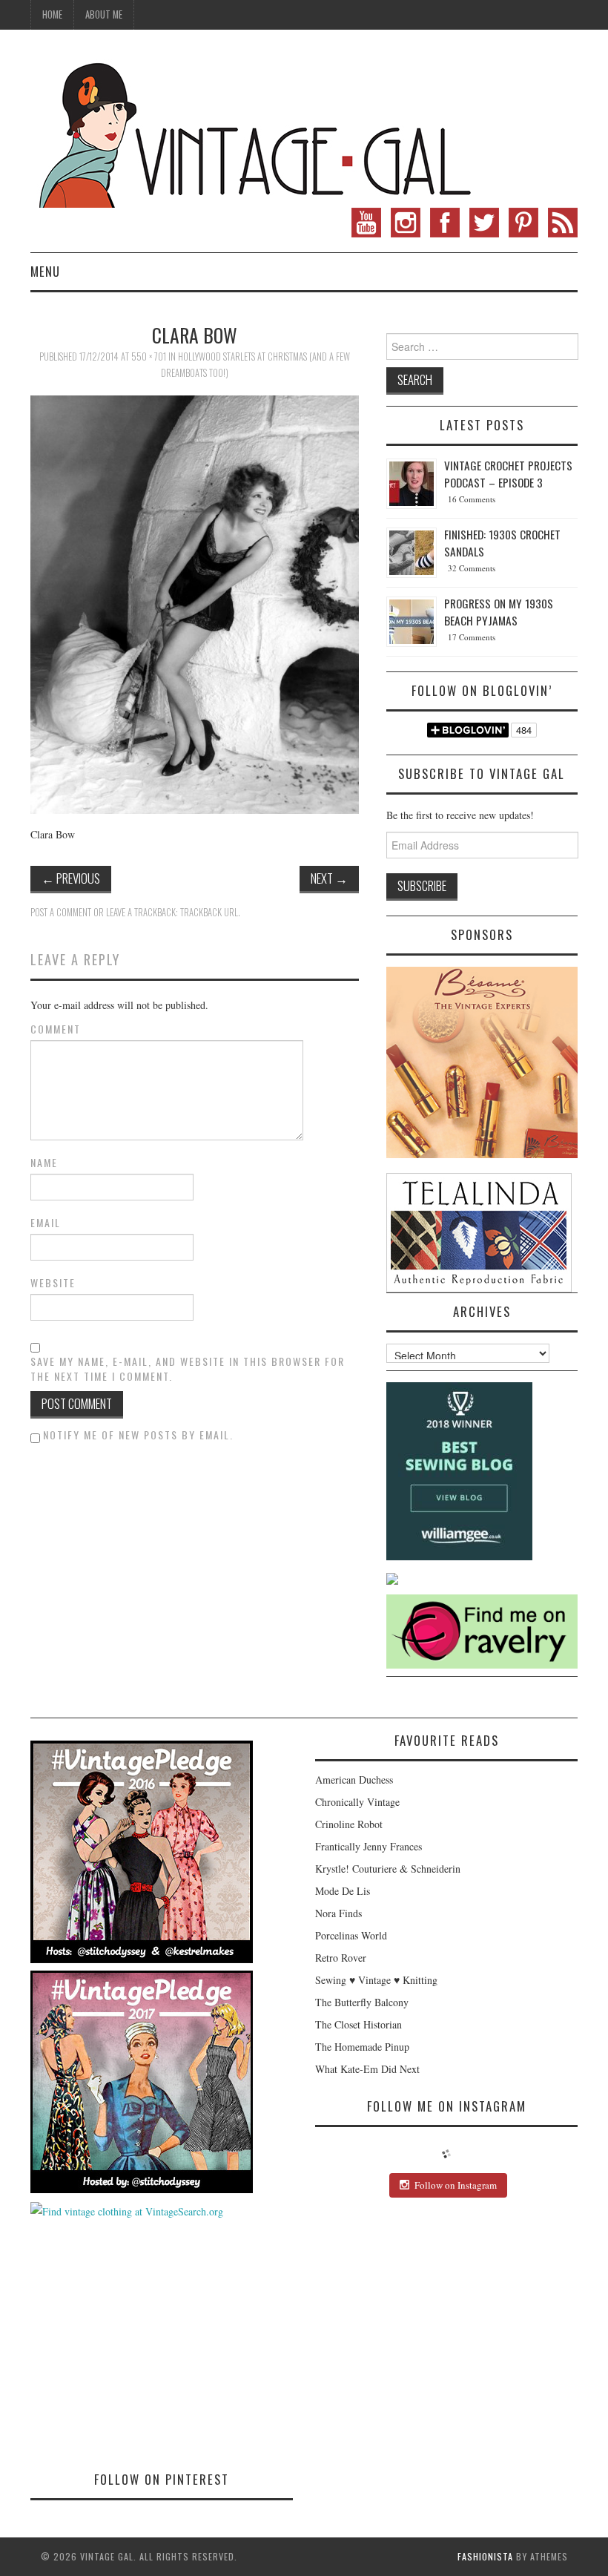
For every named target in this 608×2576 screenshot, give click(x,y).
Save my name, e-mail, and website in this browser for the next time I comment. (188, 1369)
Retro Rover (341, 1958)
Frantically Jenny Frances (369, 1846)
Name (44, 1163)
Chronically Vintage (357, 1802)
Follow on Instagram (456, 2185)
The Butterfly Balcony (362, 2002)
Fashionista (485, 2556)
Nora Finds (338, 1913)
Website (53, 1283)
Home (52, 14)
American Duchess (354, 1780)
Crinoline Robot (349, 1824)
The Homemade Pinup (362, 2047)
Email (46, 1223)
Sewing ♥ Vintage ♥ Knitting (376, 1980)
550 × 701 (149, 356)
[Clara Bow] (195, 603)
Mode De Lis (343, 1891)
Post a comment (61, 912)
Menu (45, 271)
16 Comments (472, 499)
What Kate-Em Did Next (367, 2069)
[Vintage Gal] (253, 132)
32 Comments (472, 568)
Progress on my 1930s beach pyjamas (499, 612)
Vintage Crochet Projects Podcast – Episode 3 (508, 474)
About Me (104, 14)
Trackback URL (209, 912)
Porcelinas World (351, 1935)
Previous (71, 878)
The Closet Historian (358, 2024)
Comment (56, 1029)
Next (329, 878)
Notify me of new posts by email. (138, 1435)
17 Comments (472, 637)
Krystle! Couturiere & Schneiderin (388, 1869)
